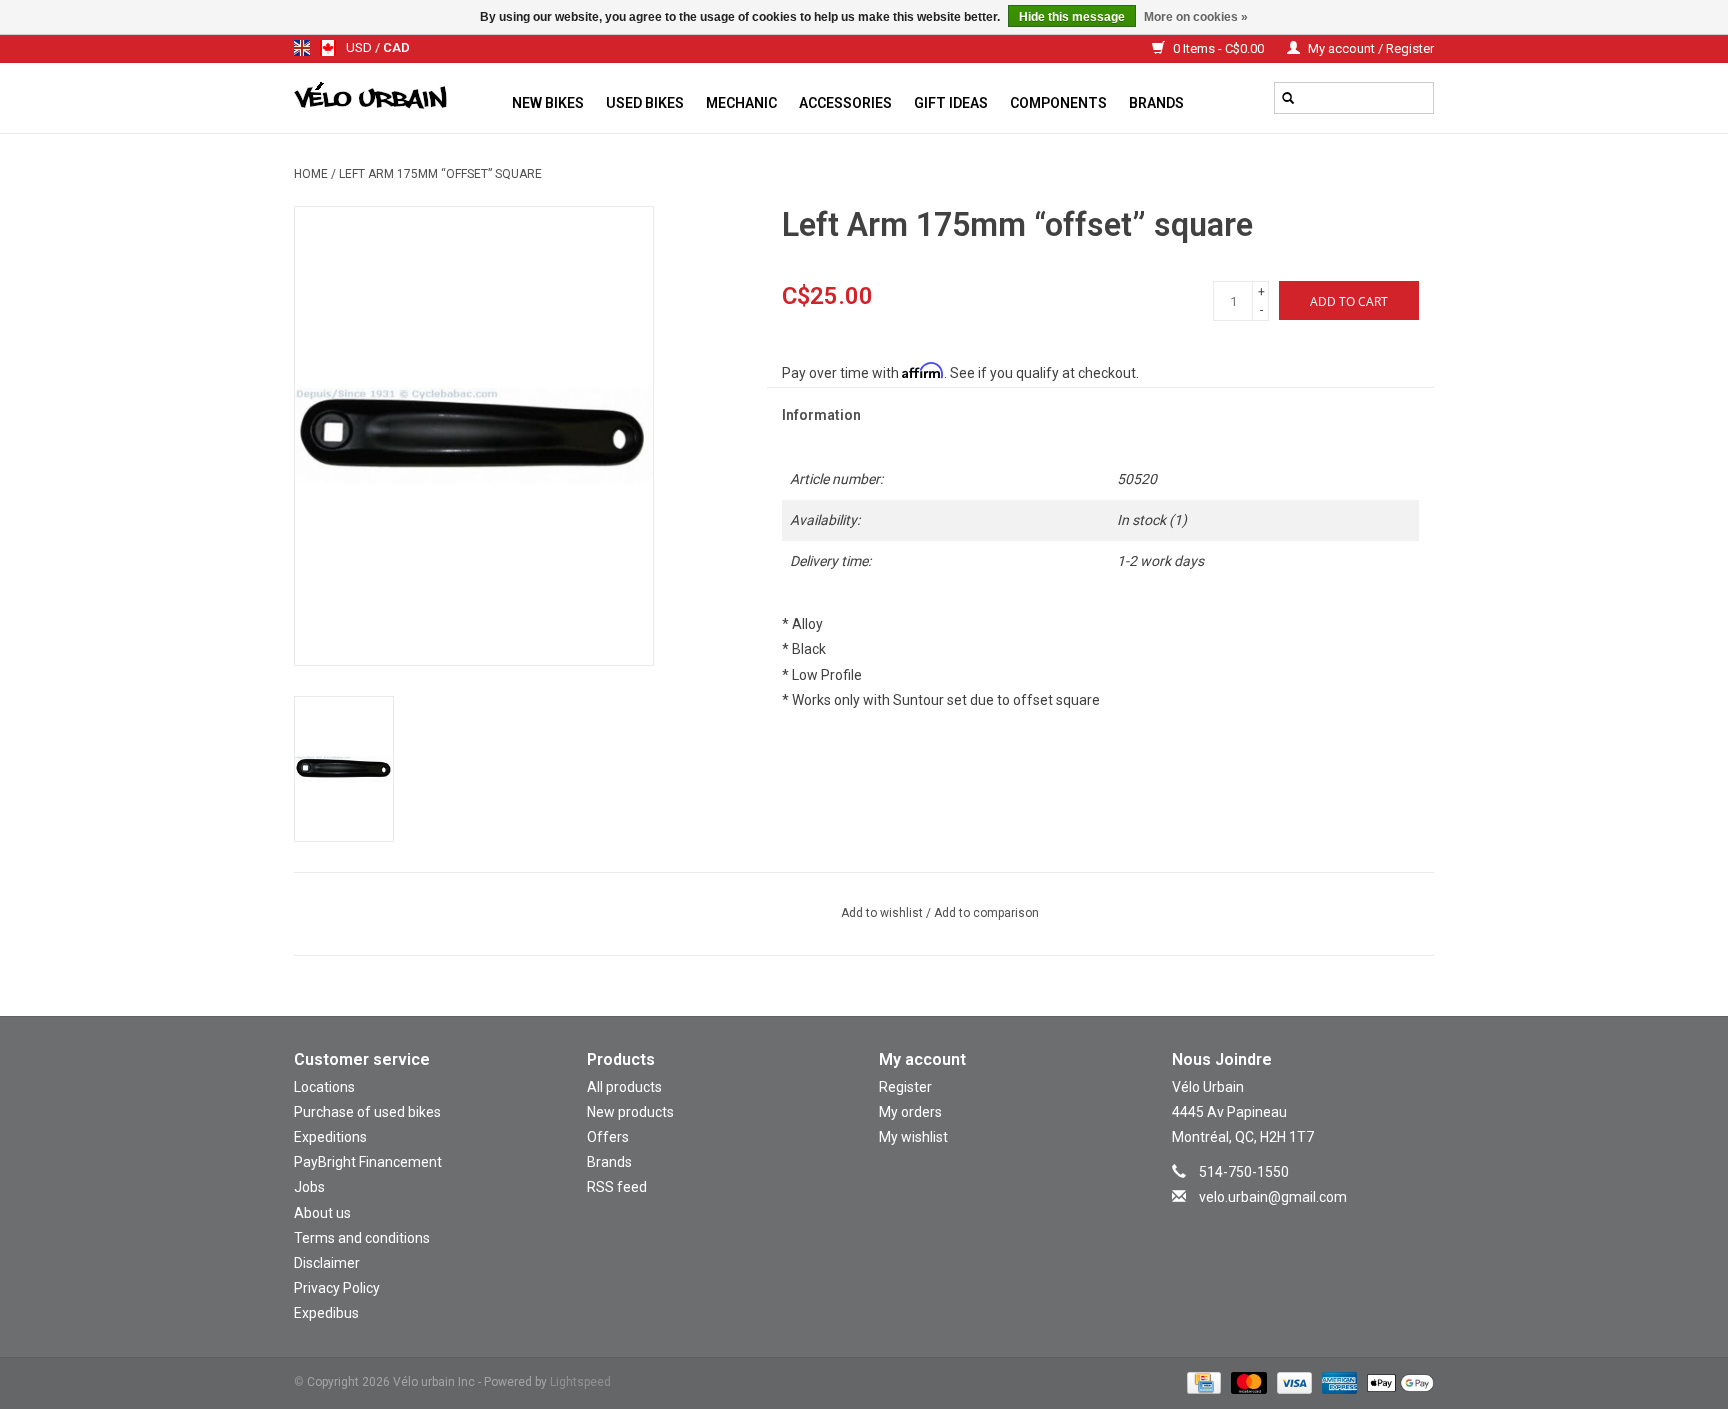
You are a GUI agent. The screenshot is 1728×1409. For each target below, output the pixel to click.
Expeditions (330, 1137)
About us (322, 1213)
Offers (608, 1137)
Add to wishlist (883, 913)
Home (311, 174)
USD (360, 47)
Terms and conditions (362, 1238)
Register (905, 1087)
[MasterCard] (1246, 1382)
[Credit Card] (1202, 1382)
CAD (396, 47)
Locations (324, 1087)
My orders (910, 1112)
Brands (1156, 103)
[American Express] (1337, 1382)
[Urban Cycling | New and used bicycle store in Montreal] (397, 98)
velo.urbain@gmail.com (1273, 1197)
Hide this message (1072, 17)
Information (821, 415)
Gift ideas (951, 103)
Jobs (309, 1187)
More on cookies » (1196, 17)
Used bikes (645, 103)
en (302, 48)
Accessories (845, 103)
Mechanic (741, 103)
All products (624, 1087)
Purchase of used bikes (367, 1112)
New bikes (548, 103)
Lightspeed (580, 1382)
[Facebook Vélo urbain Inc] (1320, 1227)
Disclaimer (327, 1263)
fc (328, 48)
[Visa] (1292, 1382)
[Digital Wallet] (1397, 1382)
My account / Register (1369, 48)
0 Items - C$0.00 (1218, 48)
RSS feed (617, 1187)
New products (630, 1112)
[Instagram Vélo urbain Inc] (1285, 1227)
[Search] (1288, 98)
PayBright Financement (368, 1162)
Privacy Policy (337, 1288)
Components (1058, 103)
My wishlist (913, 1137)
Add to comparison (986, 913)
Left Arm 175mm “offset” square (440, 174)
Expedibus (326, 1313)
